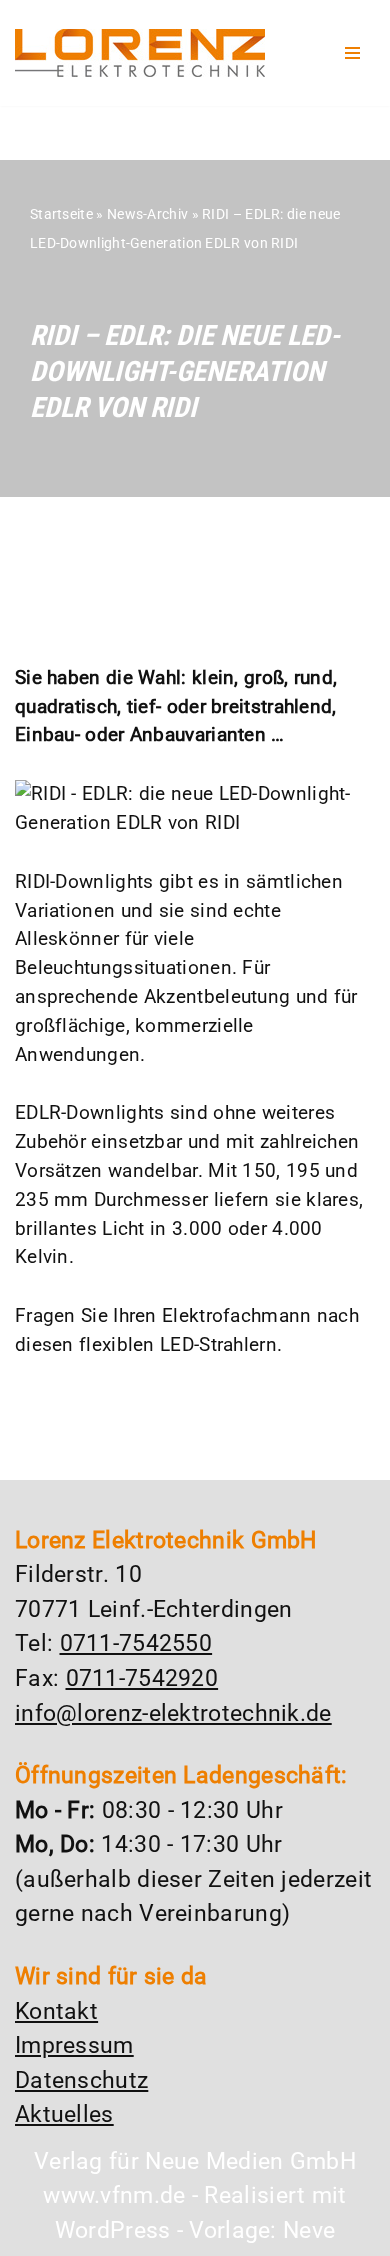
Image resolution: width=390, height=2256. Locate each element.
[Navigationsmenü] (352, 53)
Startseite (61, 214)
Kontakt (56, 2011)
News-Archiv (147, 214)
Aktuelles (64, 2114)
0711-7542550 (136, 1643)
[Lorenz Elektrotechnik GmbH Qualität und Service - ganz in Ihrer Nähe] (140, 53)
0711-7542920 (142, 1678)
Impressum (74, 2045)
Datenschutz (81, 2080)
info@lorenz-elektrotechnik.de (173, 1713)
